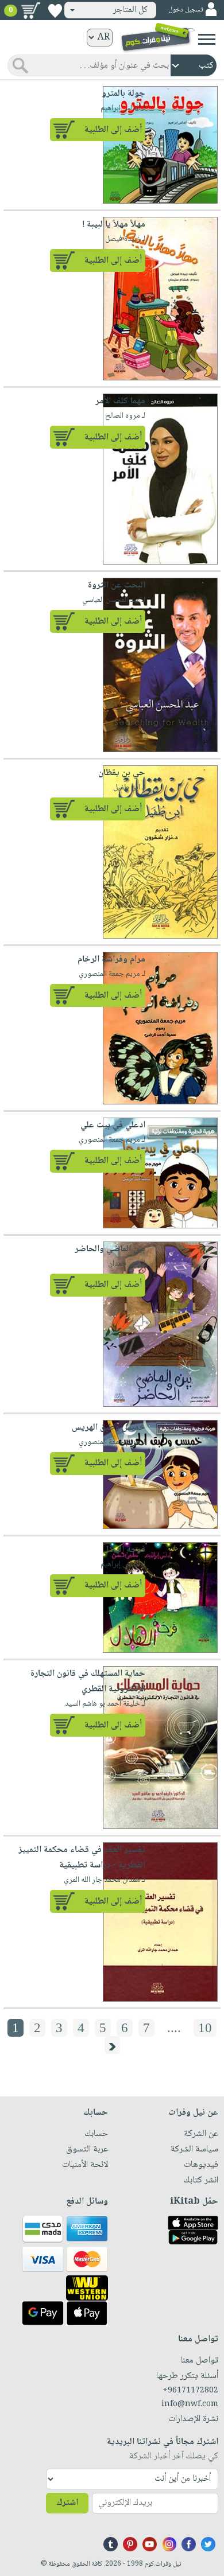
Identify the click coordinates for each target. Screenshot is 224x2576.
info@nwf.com (190, 2404)
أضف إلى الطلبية (113, 130)
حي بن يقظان (122, 773)
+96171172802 (190, 2391)
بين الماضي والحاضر (110, 1249)
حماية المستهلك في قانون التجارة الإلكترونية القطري (88, 1682)
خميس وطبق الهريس (109, 1428)
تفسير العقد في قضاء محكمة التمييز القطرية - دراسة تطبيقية (82, 1858)
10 (205, 2028)
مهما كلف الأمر (120, 401)
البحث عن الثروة (117, 585)
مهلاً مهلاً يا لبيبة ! (114, 225)
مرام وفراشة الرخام (111, 960)
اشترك (67, 2503)
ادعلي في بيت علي (113, 1125)
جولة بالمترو (123, 94)
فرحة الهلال (124, 1550)
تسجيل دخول (186, 10)
